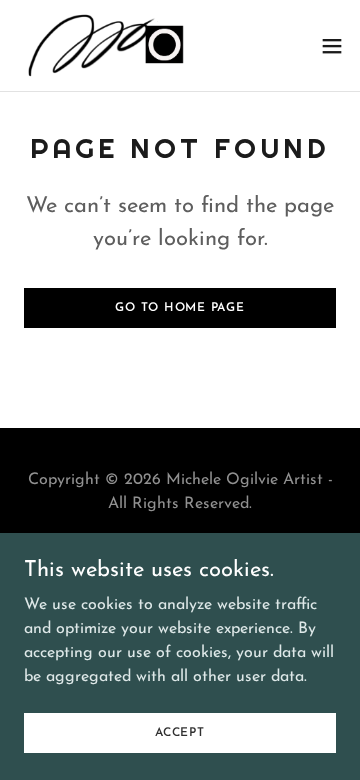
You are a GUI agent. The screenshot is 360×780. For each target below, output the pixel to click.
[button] (332, 46)
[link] (103, 45)
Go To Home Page (179, 308)
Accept (180, 732)
